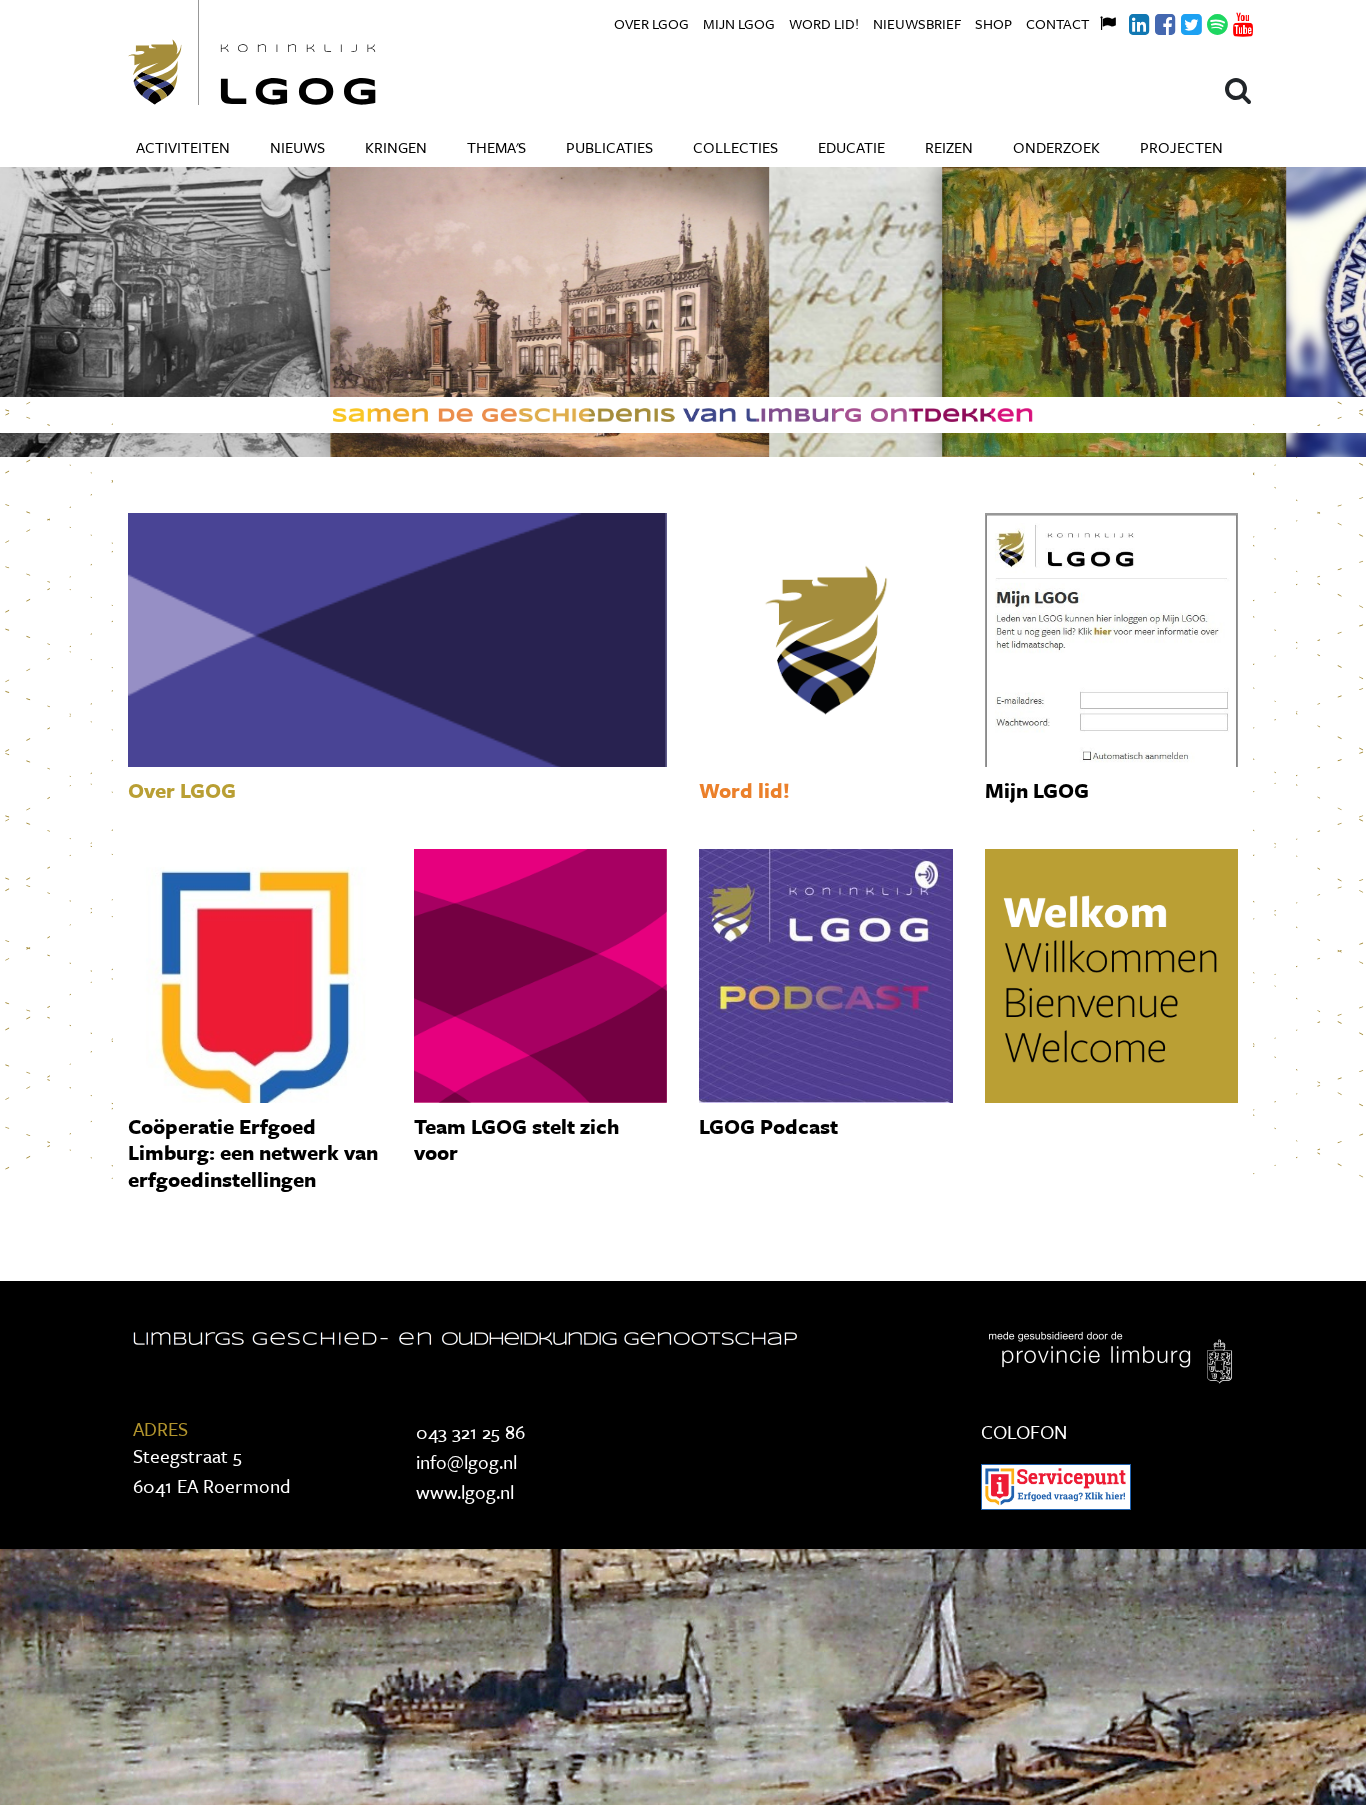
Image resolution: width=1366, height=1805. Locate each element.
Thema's (496, 147)
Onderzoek (1056, 147)
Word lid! (824, 23)
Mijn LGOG (739, 23)
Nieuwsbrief (917, 23)
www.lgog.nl (465, 1491)
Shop (993, 23)
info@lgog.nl (466, 1461)
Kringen (396, 147)
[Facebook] (1154, 21)
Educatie (851, 147)
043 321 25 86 (470, 1431)
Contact (1057, 23)
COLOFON (1024, 1431)
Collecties (735, 147)
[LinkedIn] (1128, 21)
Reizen (949, 147)
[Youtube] (1232, 21)
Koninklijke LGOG (298, 52)
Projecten (1181, 147)
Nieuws (297, 147)
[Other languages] (1102, 21)
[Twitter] (1180, 21)
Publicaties (609, 147)
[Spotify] (1206, 21)
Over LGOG (651, 23)
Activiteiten (183, 147)
